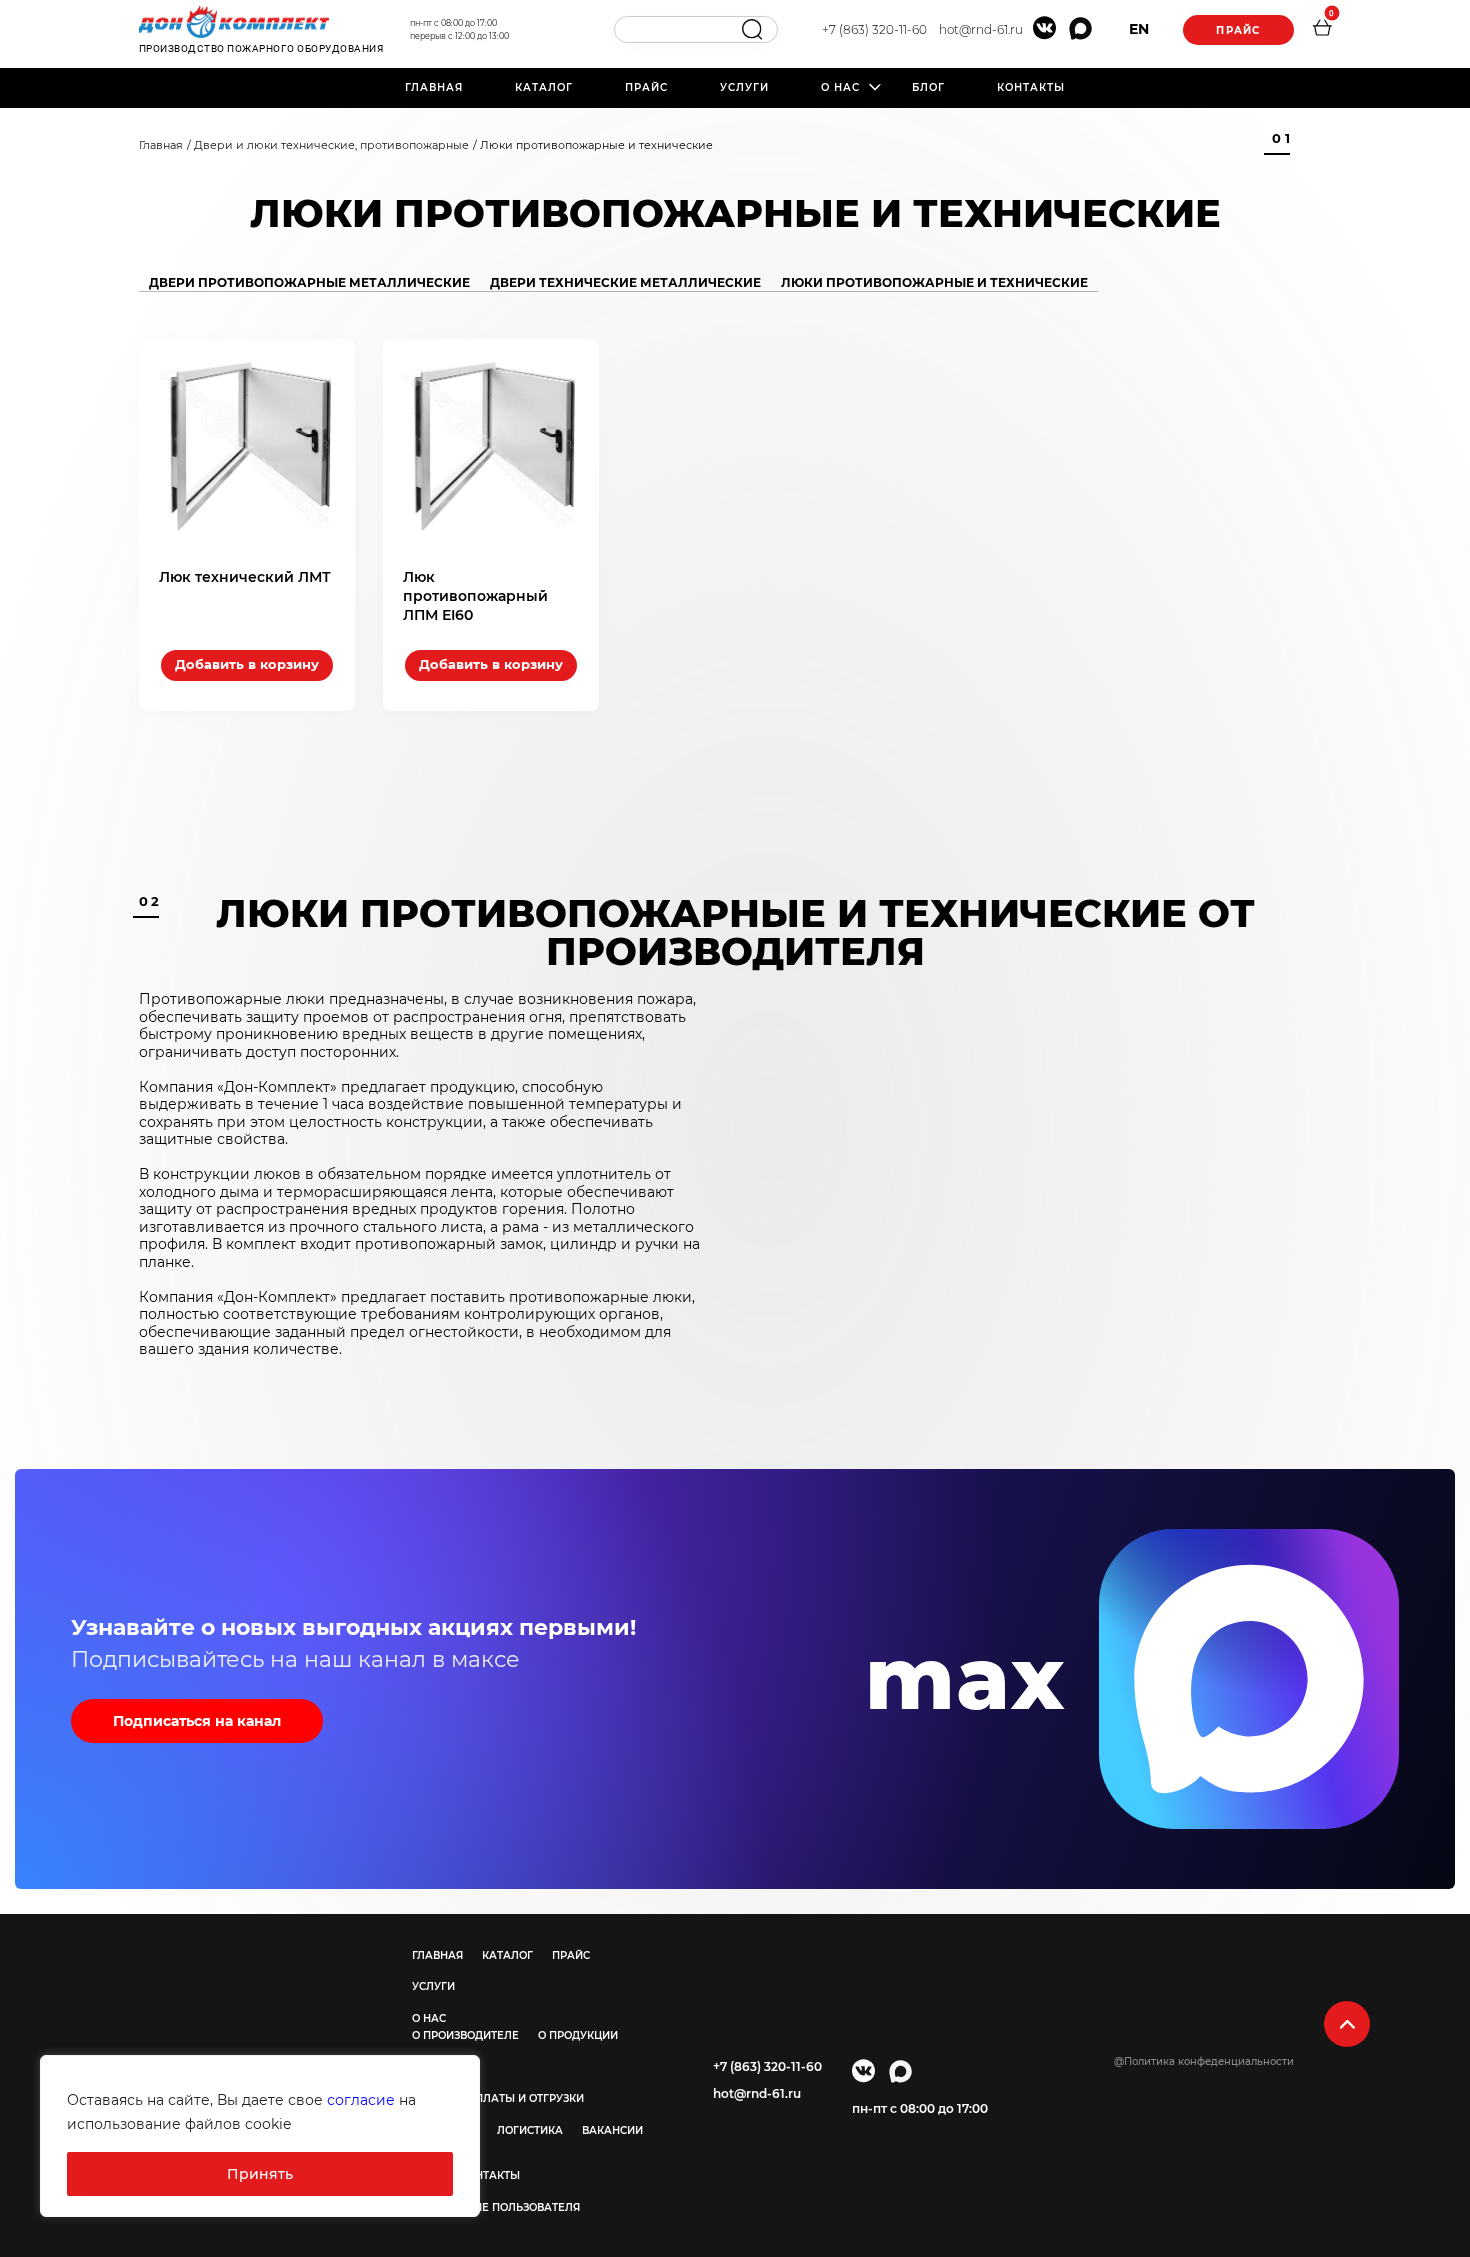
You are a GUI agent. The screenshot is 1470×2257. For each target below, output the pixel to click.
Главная (434, 87)
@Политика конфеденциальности (1204, 2061)
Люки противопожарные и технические (934, 282)
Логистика (530, 2130)
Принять (260, 2174)
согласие (361, 2100)
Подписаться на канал (197, 1721)
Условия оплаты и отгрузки (498, 2098)
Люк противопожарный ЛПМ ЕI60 (475, 596)
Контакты (1031, 87)
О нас (840, 87)
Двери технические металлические (625, 282)
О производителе (465, 2035)
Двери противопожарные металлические (309, 282)
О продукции (578, 2035)
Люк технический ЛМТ (245, 577)
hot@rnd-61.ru (981, 29)
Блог (928, 87)
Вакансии (612, 2130)
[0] (1322, 30)
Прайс (1238, 30)
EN (1139, 29)
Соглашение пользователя (496, 2207)
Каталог (544, 87)
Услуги (744, 87)
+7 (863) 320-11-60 (874, 29)
